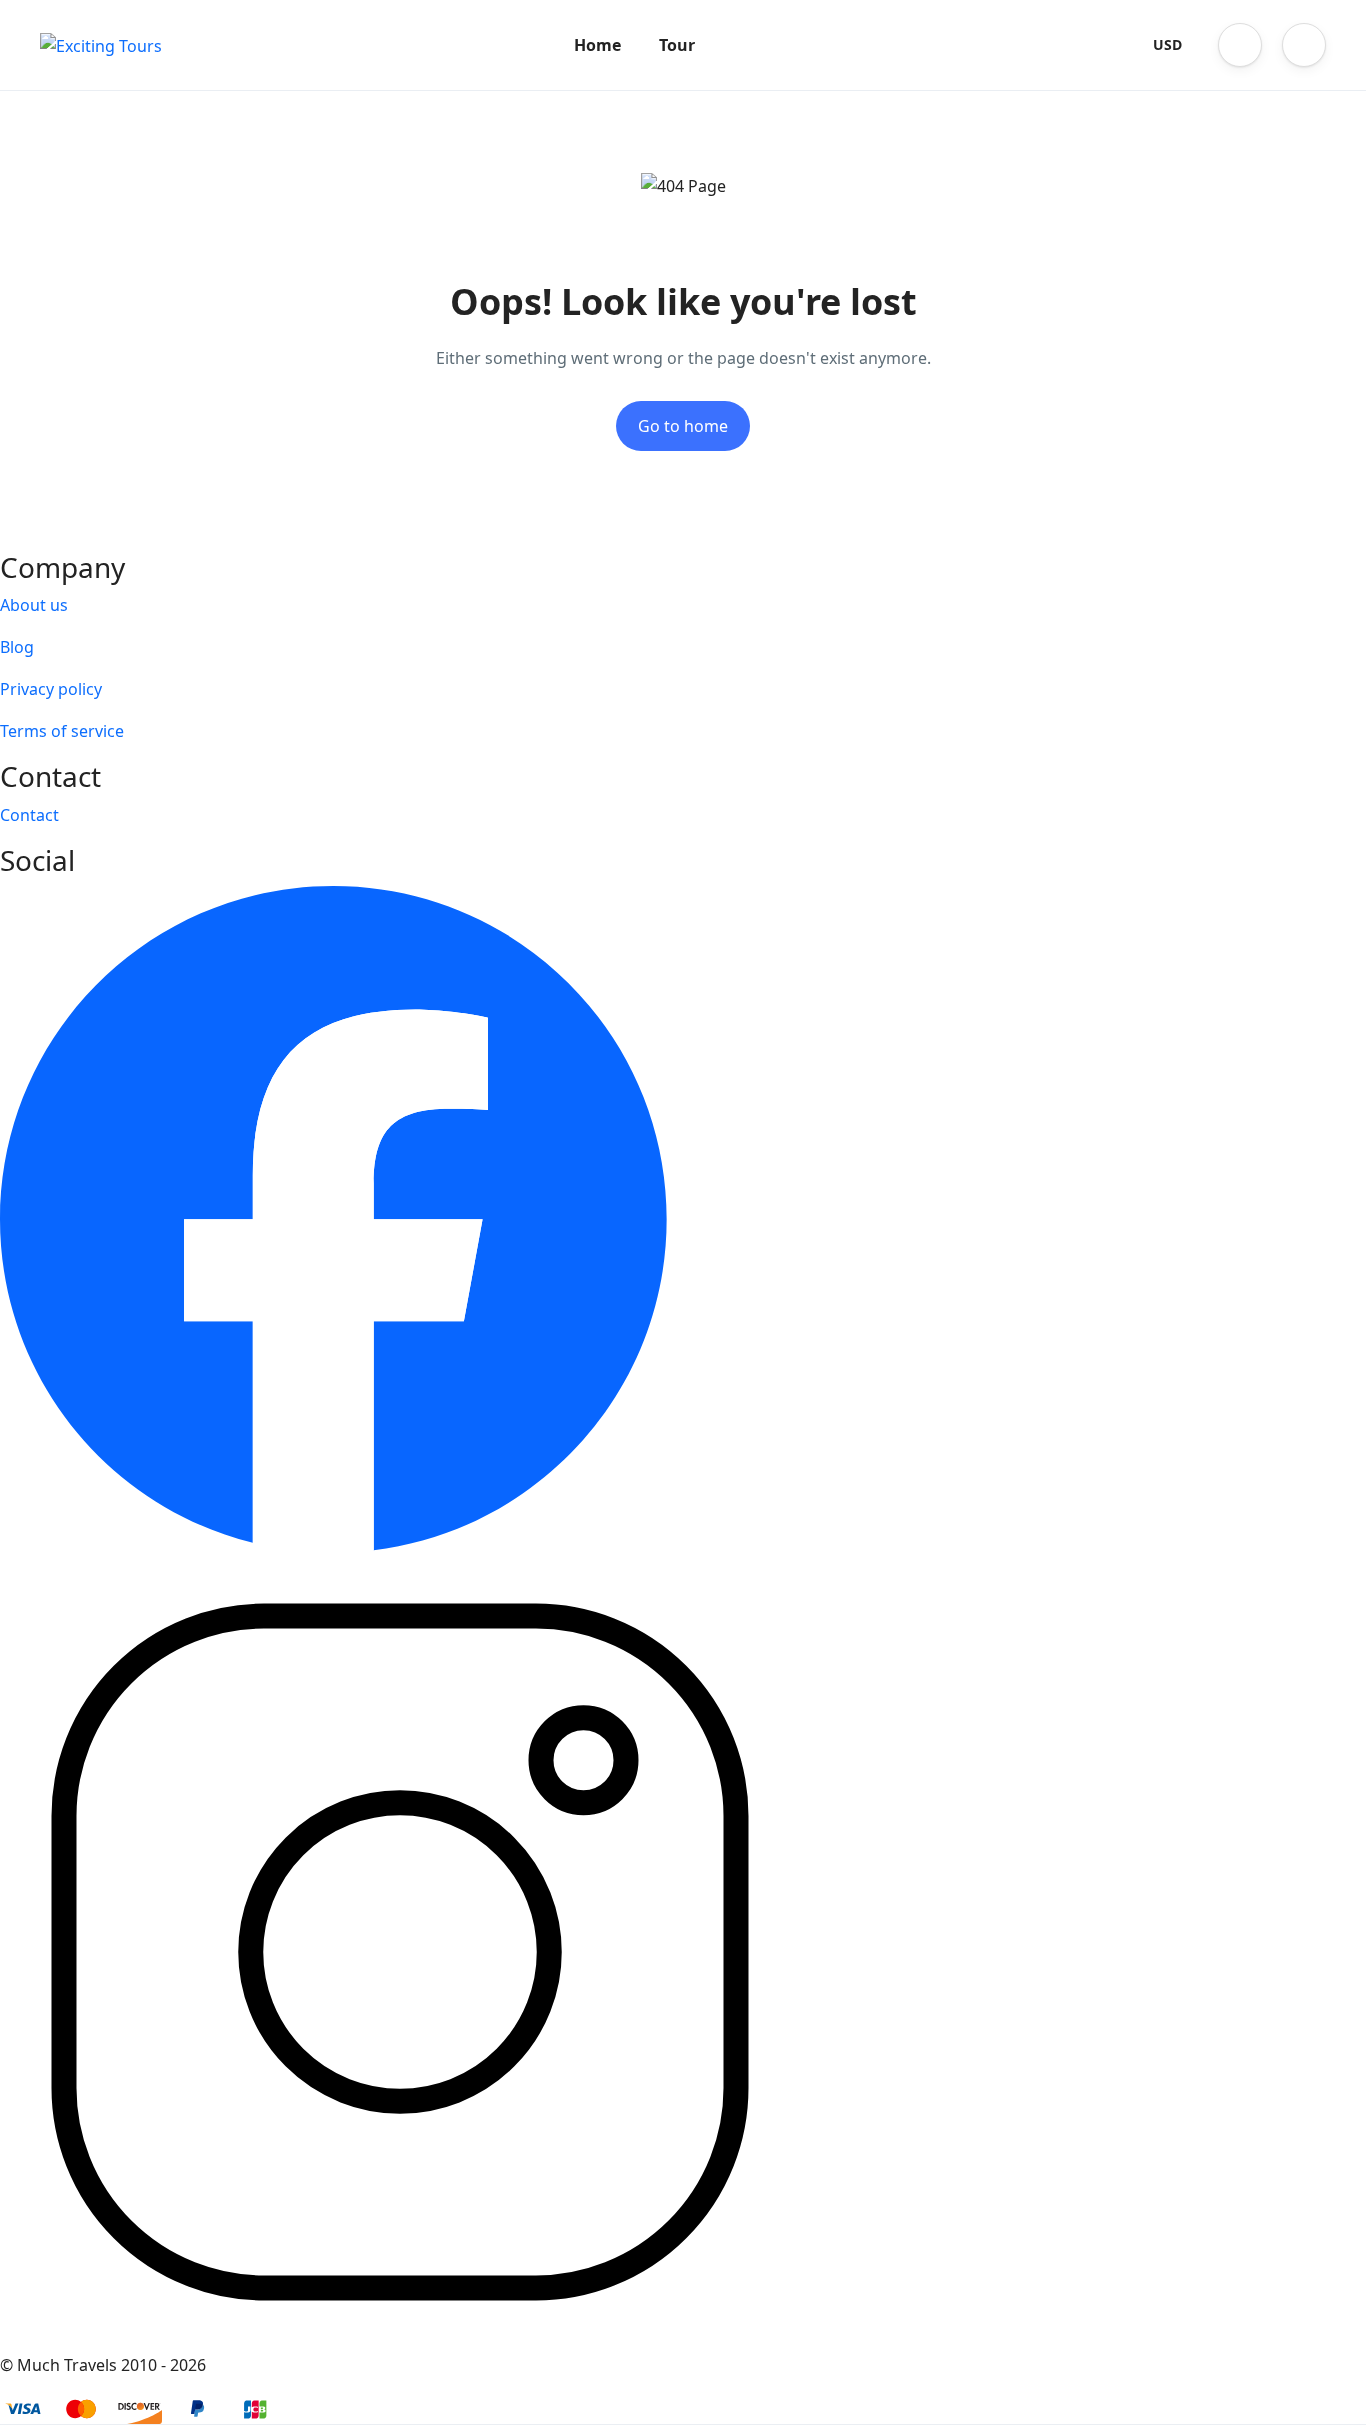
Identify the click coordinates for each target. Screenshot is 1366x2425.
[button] (1240, 45)
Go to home (683, 426)
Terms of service (62, 731)
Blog (17, 647)
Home (597, 45)
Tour (677, 45)
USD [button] (1167, 44)
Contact (29, 815)
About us (34, 605)
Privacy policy (51, 689)
